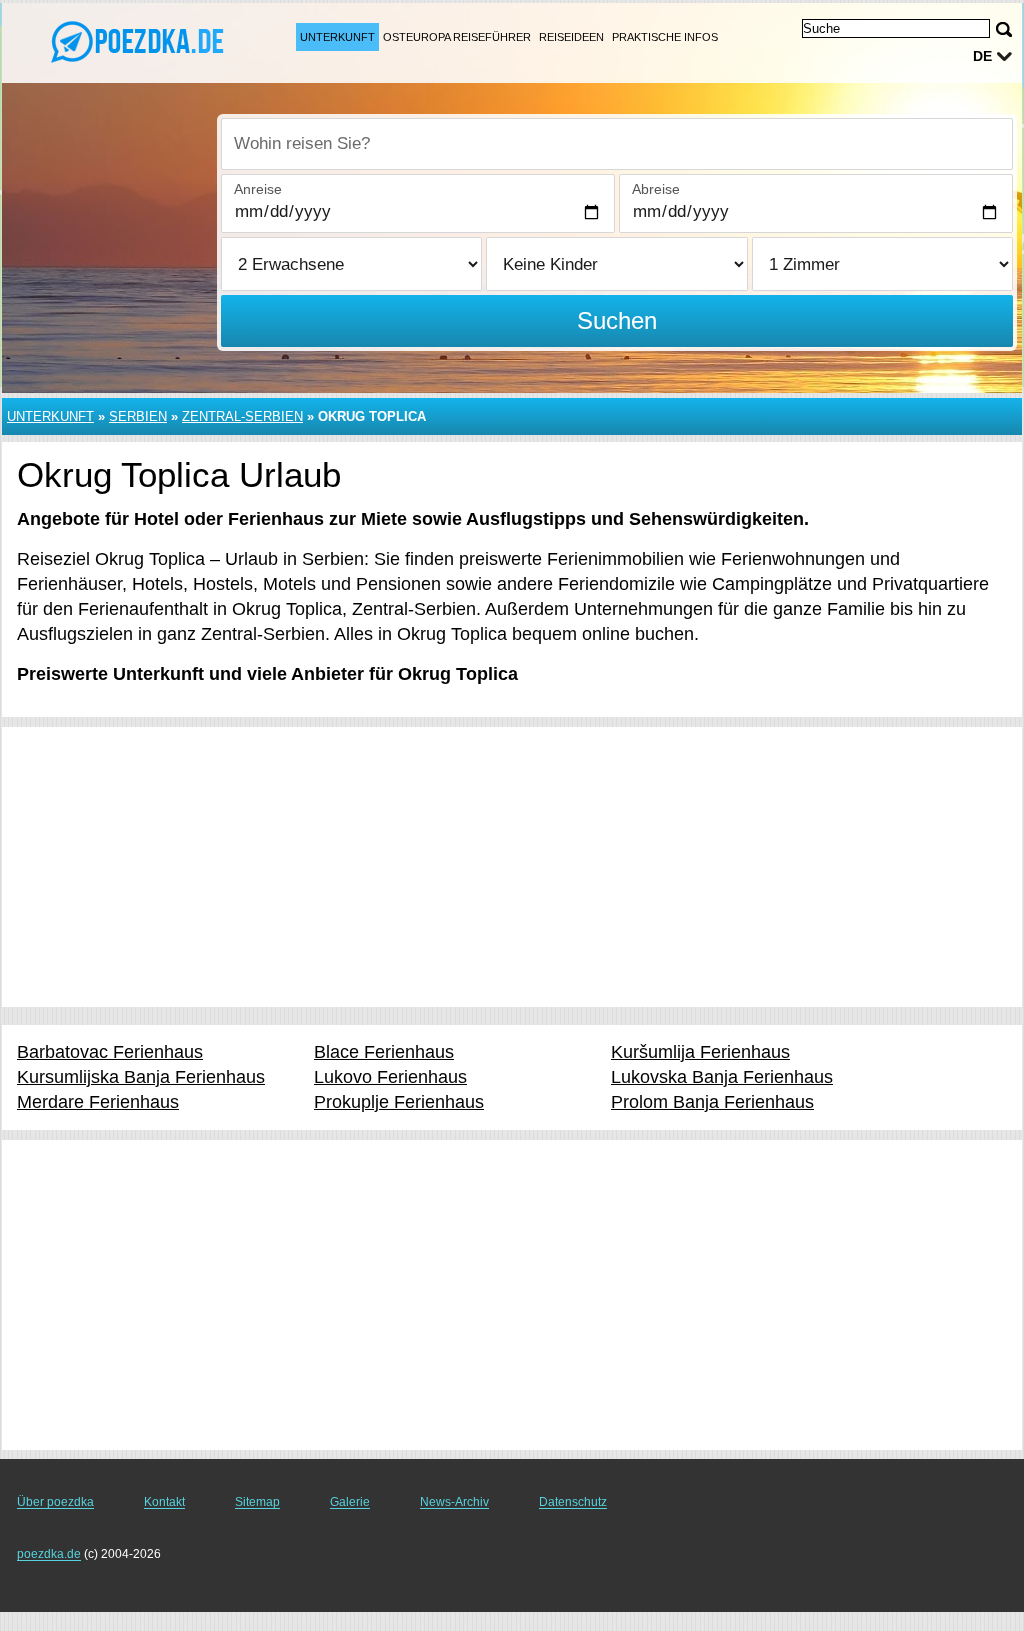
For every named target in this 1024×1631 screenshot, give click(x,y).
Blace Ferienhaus (384, 1052)
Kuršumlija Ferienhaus (700, 1052)
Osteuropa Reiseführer (457, 37)
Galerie (350, 1502)
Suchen (617, 320)
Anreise (258, 189)
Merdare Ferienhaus (98, 1102)
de (982, 56)
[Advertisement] (512, 867)
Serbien (138, 416)
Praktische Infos (665, 37)
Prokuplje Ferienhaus (399, 1102)
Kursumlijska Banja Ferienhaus (141, 1077)
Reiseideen (571, 37)
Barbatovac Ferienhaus (110, 1052)
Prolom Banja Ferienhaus (712, 1102)
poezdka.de (49, 1554)
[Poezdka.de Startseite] (140, 41)
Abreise (656, 189)
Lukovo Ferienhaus (390, 1077)
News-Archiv (454, 1502)
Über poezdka (55, 1502)
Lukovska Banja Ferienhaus (722, 1077)
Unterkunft (337, 37)
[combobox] (617, 144)
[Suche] (1004, 29)
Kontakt (164, 1502)
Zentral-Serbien (242, 416)
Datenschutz (573, 1502)
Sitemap (257, 1502)
